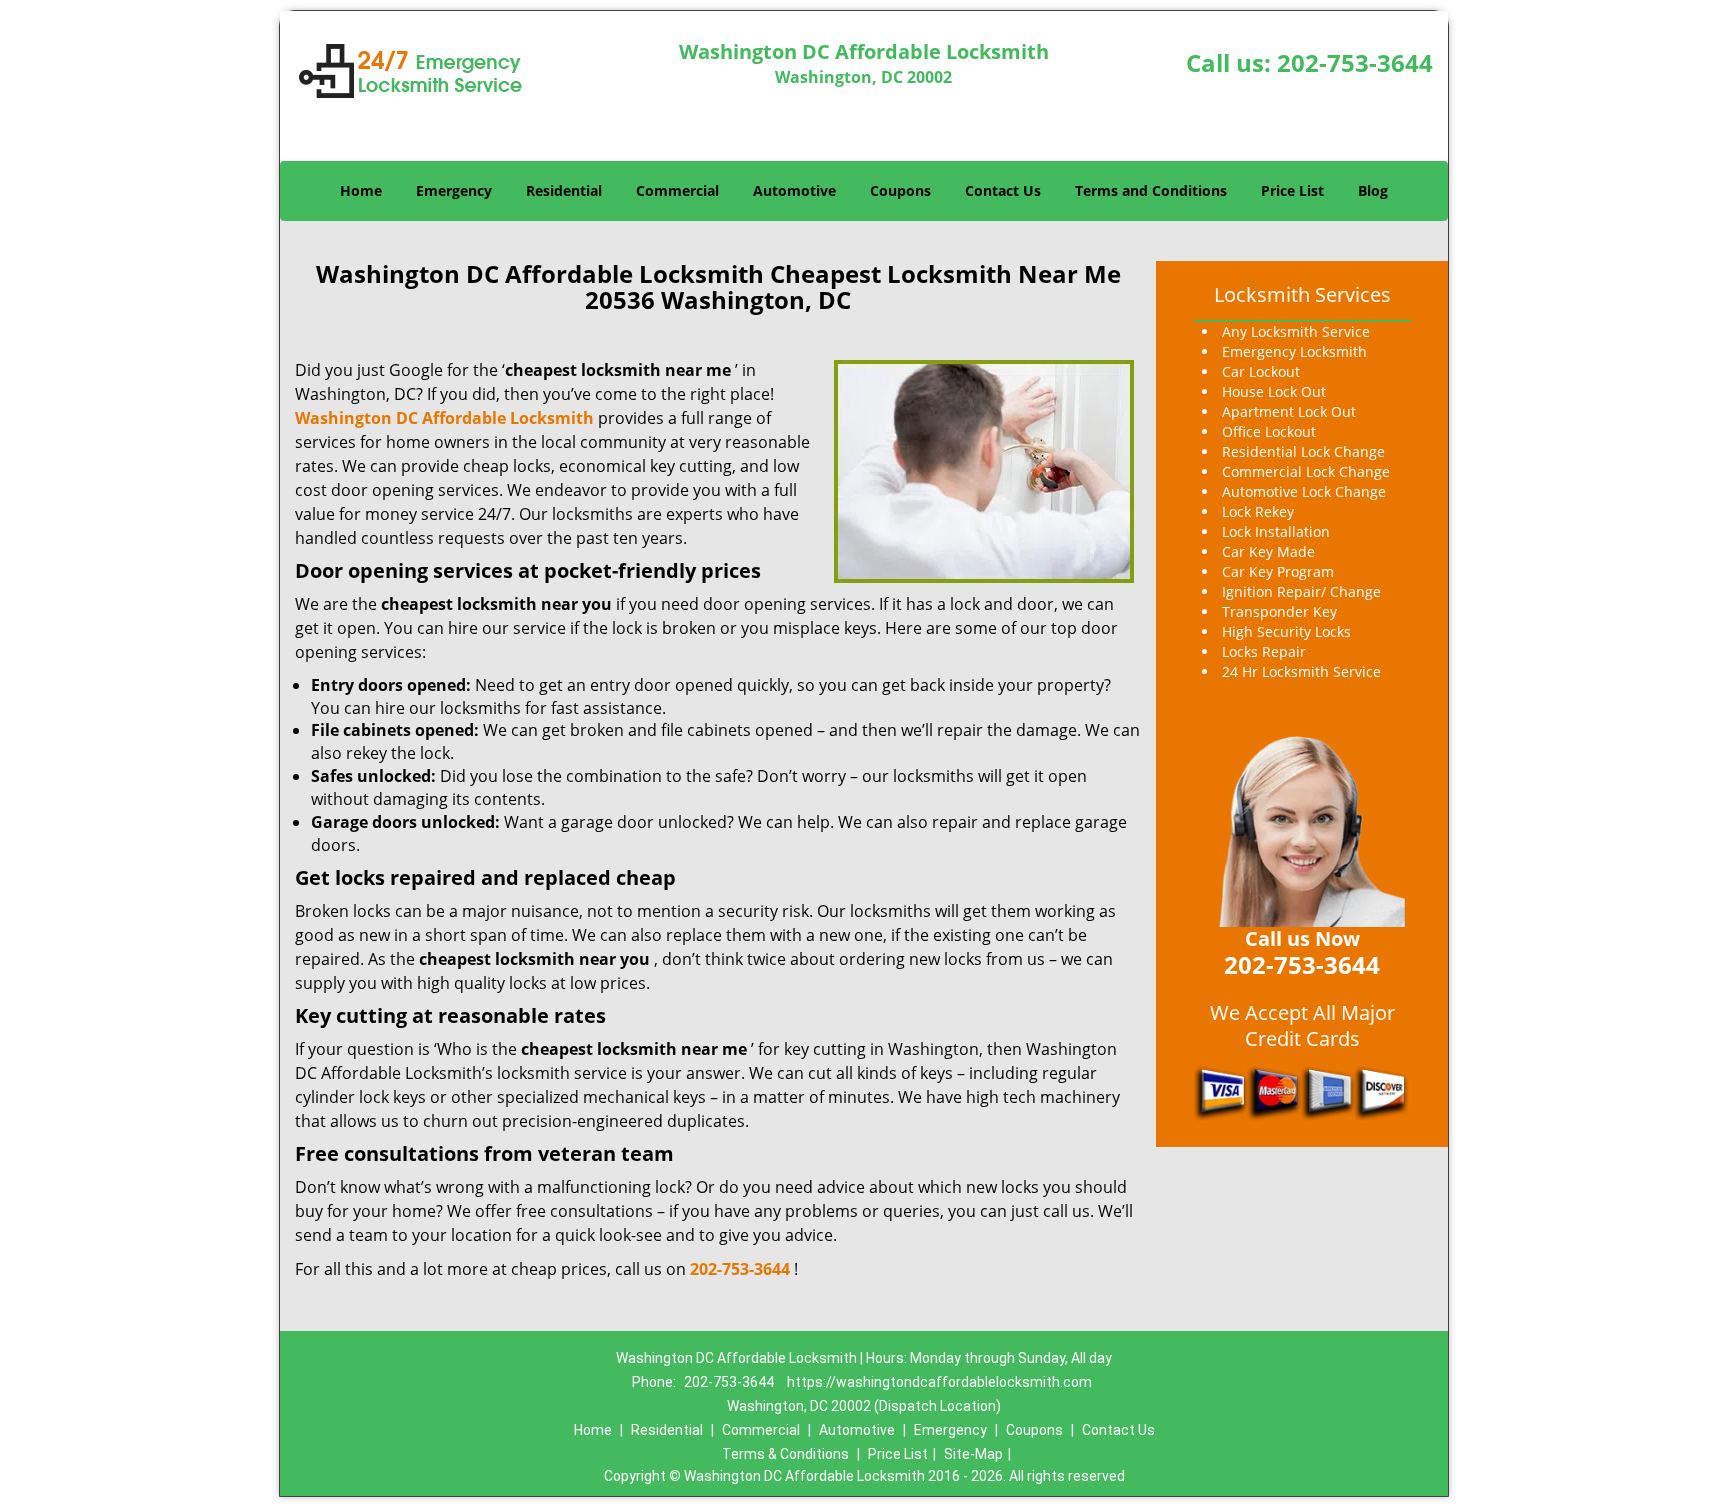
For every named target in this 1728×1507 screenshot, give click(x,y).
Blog (1373, 190)
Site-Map (973, 1454)
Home (361, 190)
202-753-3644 (1355, 62)
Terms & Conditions (785, 1454)
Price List (1292, 190)
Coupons (900, 190)
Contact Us (1003, 190)
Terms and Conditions (1151, 190)
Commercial (677, 190)
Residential (564, 190)
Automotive (794, 190)
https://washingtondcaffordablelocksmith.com (939, 1382)
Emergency (454, 190)
